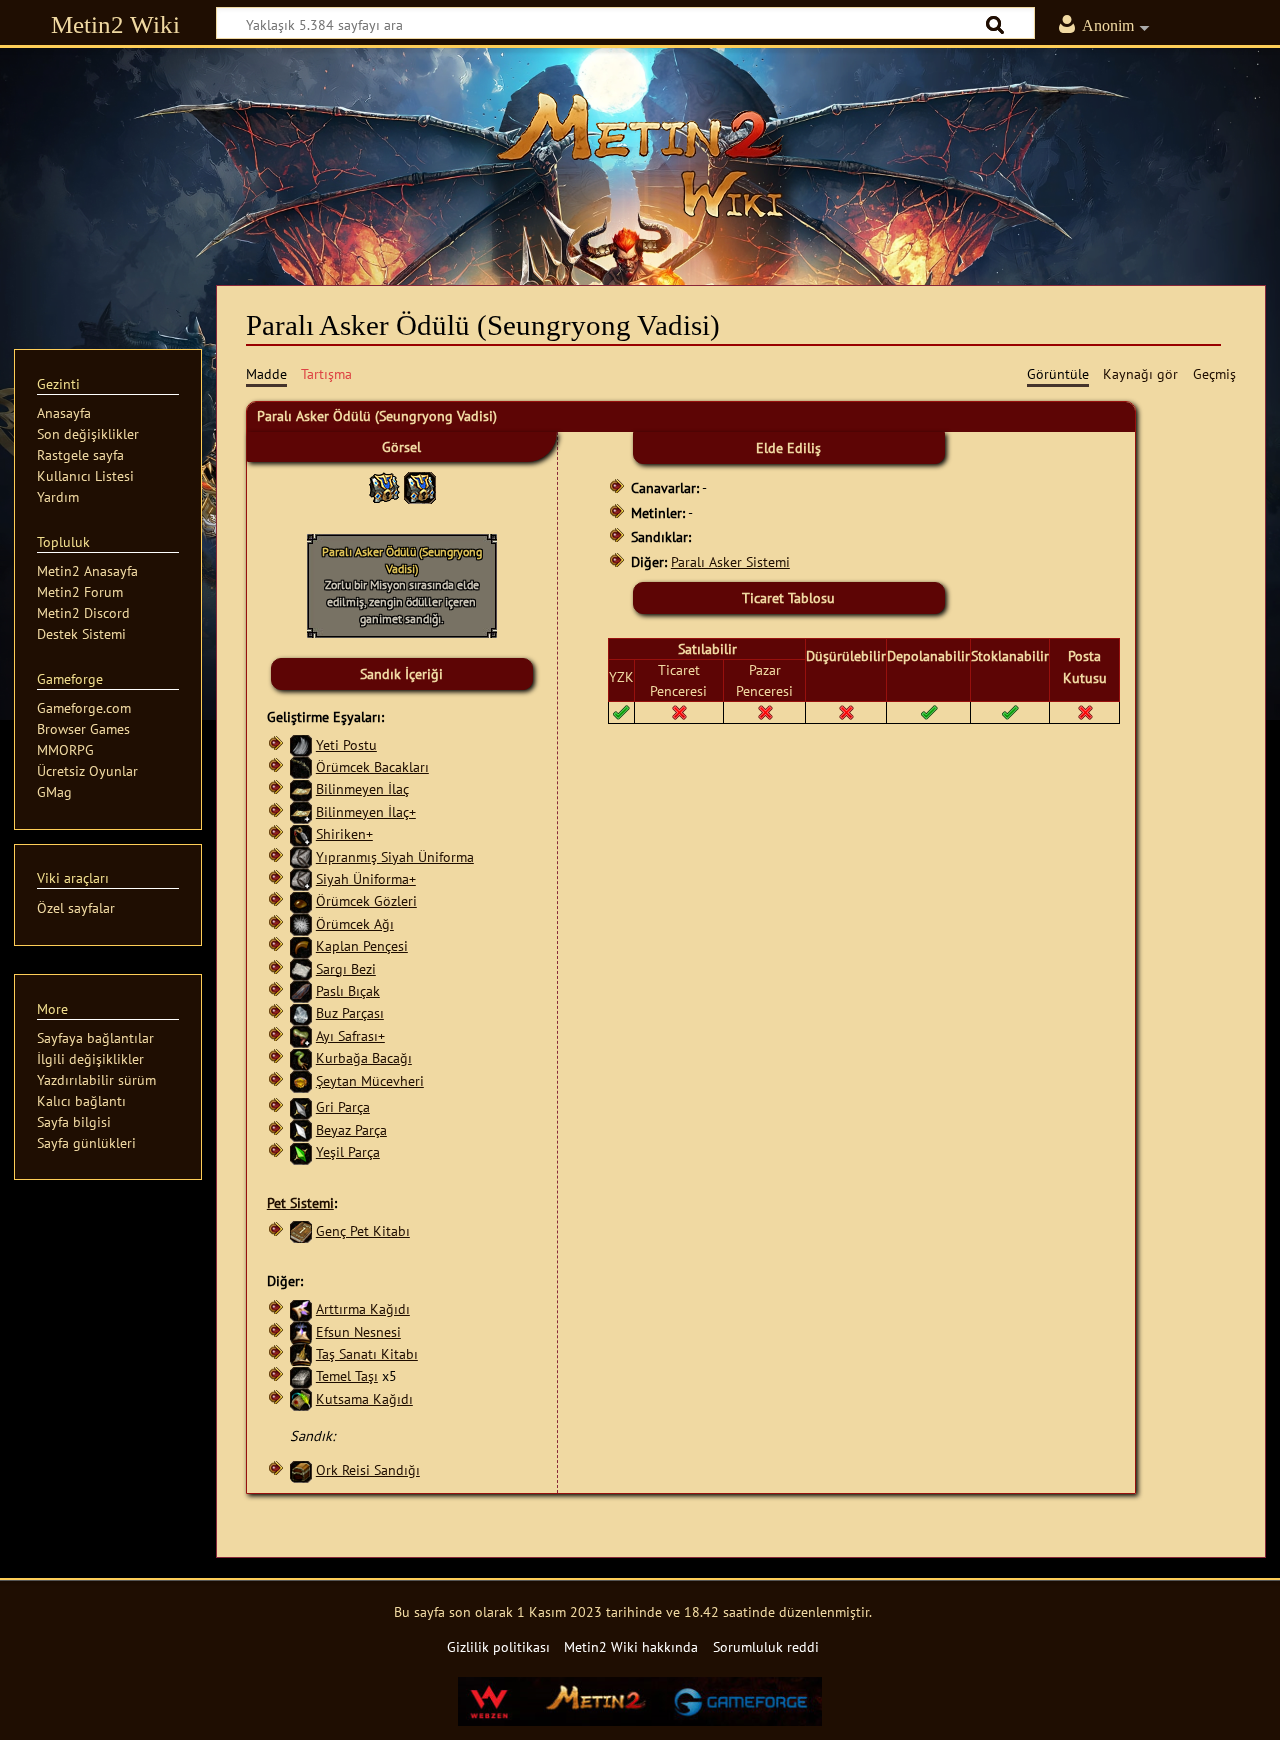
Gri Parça (343, 1106)
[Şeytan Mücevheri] (301, 1080)
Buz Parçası (350, 1012)
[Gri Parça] (301, 1106)
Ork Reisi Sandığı (368, 1469)
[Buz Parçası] (301, 1012)
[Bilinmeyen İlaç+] (301, 811)
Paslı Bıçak (348, 990)
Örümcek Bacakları (372, 766)
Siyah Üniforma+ (366, 878)
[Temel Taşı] (301, 1375)
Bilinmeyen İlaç (362, 788)
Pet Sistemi (300, 1202)
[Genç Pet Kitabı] (301, 1230)
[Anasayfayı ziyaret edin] (640, 155)
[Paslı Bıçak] (301, 990)
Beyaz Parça (351, 1129)
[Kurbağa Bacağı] (301, 1057)
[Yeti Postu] (301, 744)
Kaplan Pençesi (362, 945)
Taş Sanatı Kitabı (367, 1353)
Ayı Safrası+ (350, 1035)
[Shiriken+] (301, 833)
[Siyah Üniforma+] (301, 878)
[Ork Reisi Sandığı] (301, 1469)
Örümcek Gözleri (366, 900)
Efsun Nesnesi (358, 1331)
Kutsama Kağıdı (364, 1398)
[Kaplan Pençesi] (301, 945)
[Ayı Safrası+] (301, 1035)
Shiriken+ (344, 833)
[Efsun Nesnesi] (301, 1331)
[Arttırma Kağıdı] (301, 1308)
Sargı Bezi (346, 968)
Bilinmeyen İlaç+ (366, 811)
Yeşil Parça (348, 1151)
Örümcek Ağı (355, 923)
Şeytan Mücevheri (370, 1080)
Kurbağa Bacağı (364, 1057)
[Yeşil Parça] (301, 1151)
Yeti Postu (346, 744)
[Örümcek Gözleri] (301, 900)
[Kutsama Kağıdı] (301, 1398)
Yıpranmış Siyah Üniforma (395, 856)
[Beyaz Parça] (301, 1129)
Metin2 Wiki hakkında (631, 1646)
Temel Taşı (347, 1375)
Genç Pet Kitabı (363, 1230)
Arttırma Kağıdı (363, 1308)
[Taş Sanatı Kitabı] (301, 1353)
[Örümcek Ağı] (301, 923)
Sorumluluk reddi (766, 1646)
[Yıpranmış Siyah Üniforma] (301, 856)
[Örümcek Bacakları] (301, 766)
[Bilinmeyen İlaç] (301, 788)
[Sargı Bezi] (301, 968)
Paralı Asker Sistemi (730, 561)
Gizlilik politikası (498, 1646)
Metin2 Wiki (115, 24)
